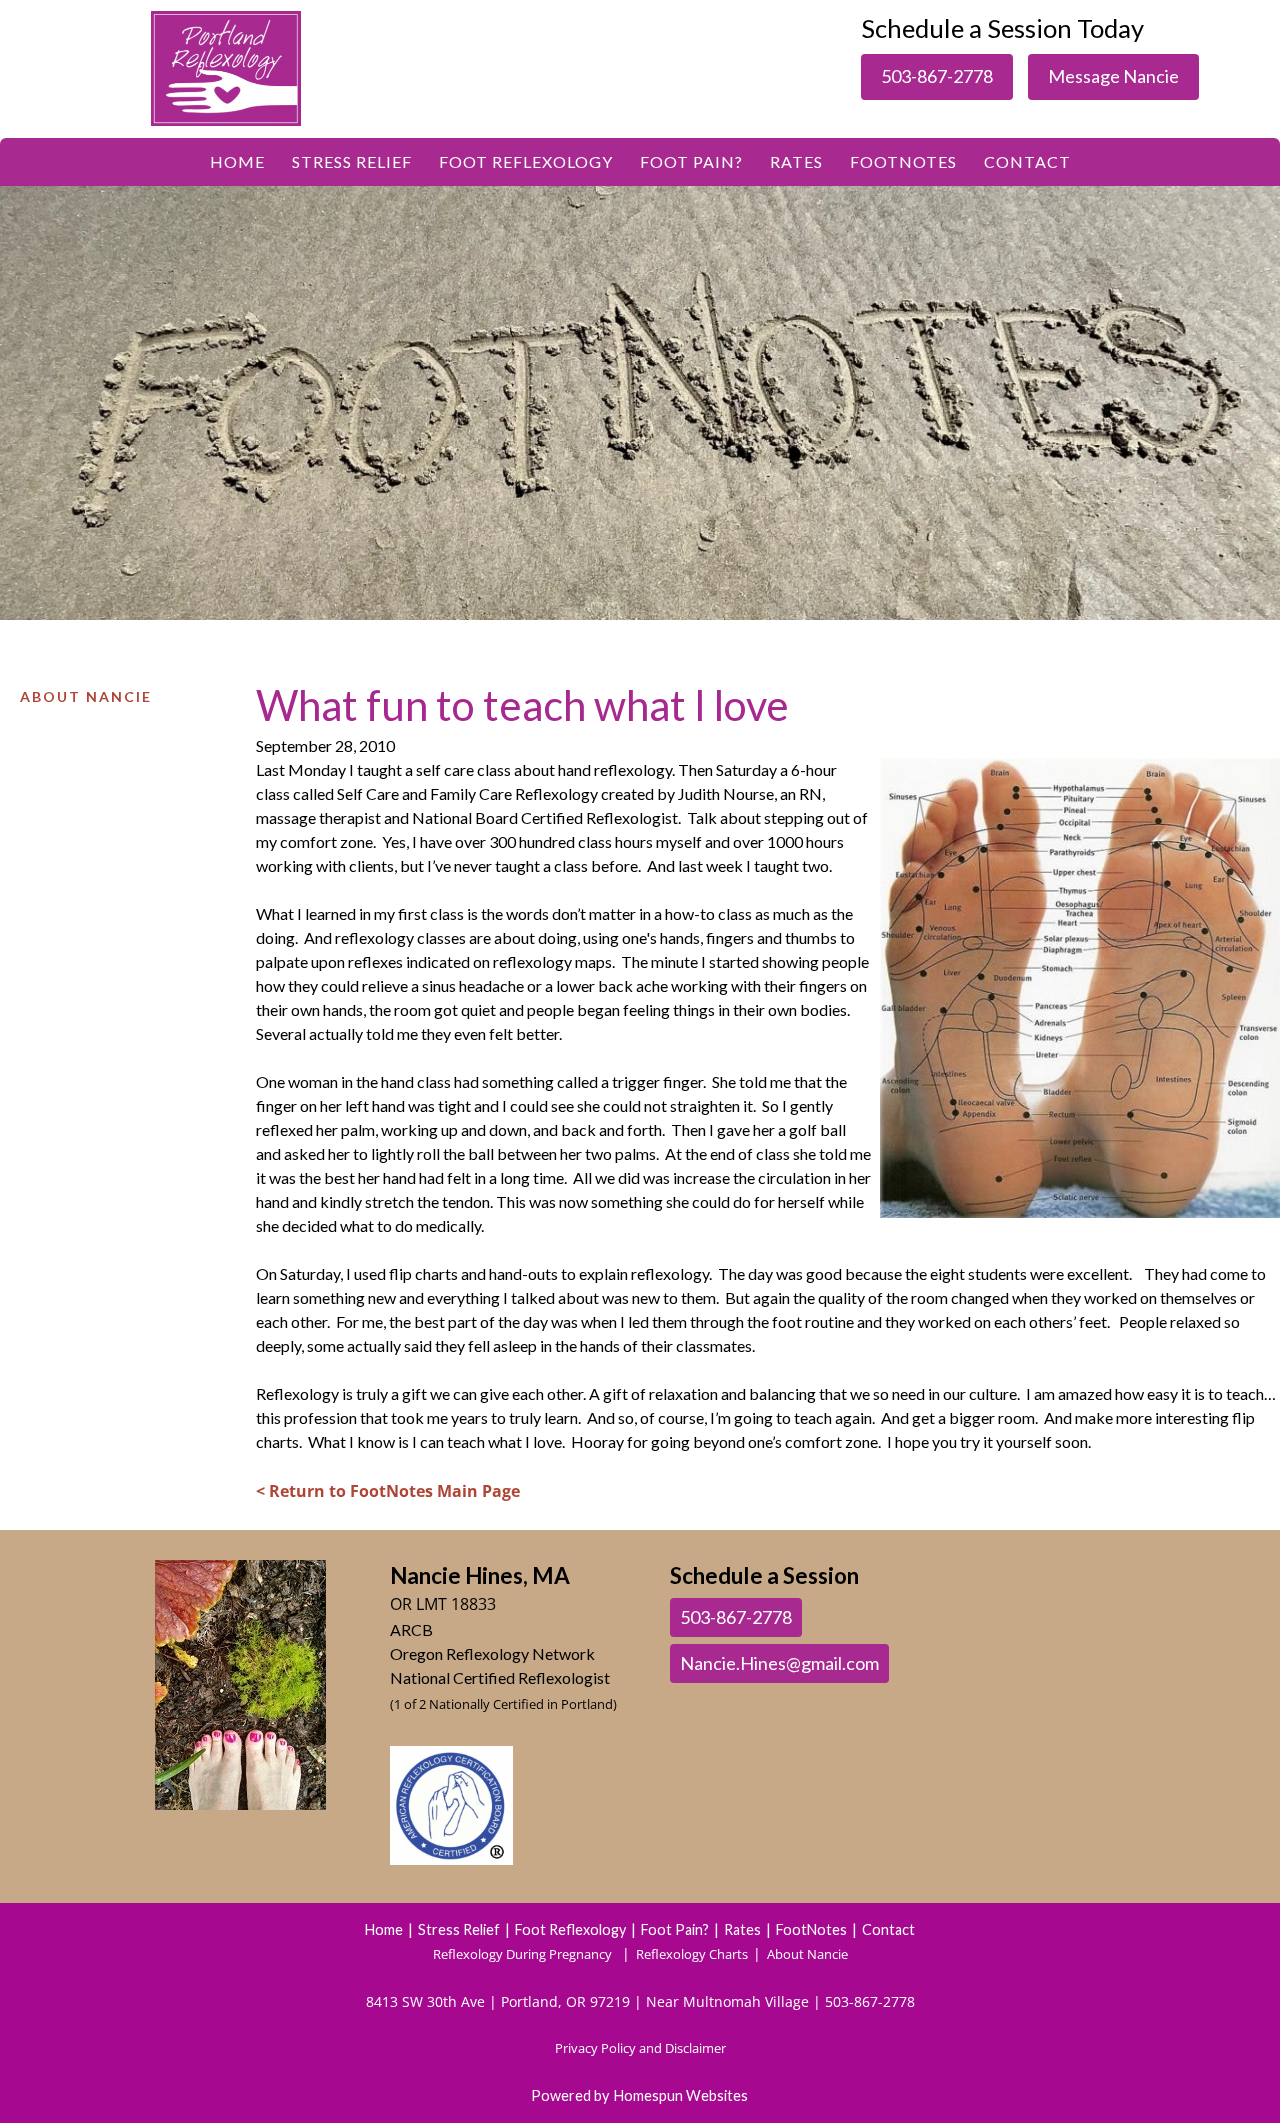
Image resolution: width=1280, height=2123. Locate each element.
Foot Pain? (691, 161)
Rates (796, 161)
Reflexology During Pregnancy (522, 1954)
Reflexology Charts (693, 1954)
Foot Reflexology (526, 161)
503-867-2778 (937, 76)
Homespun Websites (681, 2095)
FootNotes (903, 161)
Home (237, 161)
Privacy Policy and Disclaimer (640, 2048)
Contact (1027, 161)
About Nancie (86, 696)
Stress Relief (352, 161)
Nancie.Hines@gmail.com (779, 1663)
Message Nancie (1113, 76)
